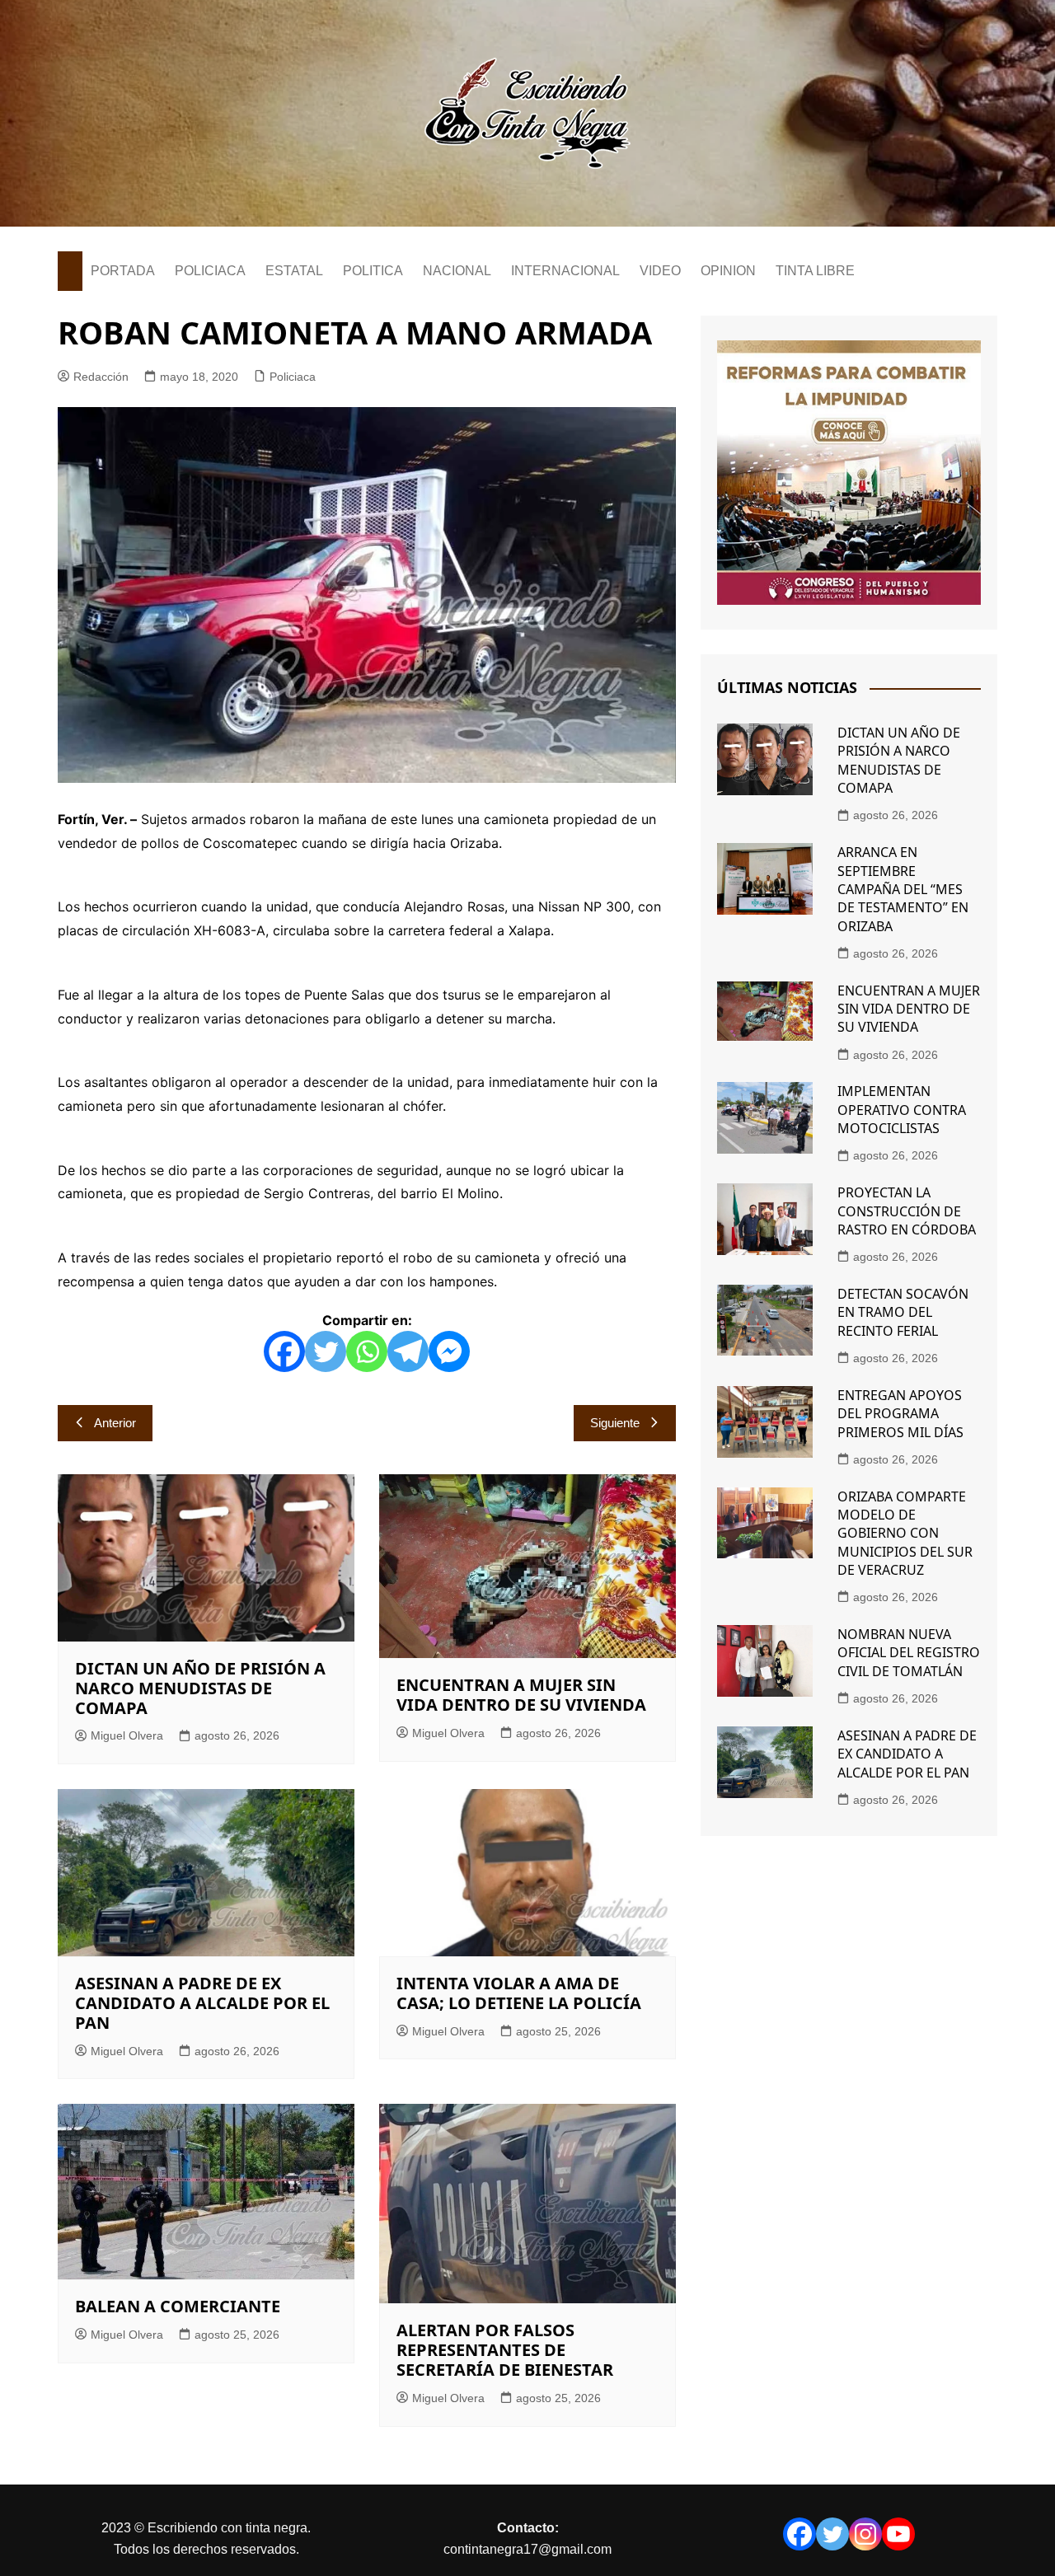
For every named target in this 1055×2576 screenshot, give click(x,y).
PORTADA (123, 271)
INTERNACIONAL (565, 271)
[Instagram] (865, 2534)
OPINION (728, 271)
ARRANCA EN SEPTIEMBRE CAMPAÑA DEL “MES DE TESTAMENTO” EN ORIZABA (903, 889)
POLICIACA (210, 271)
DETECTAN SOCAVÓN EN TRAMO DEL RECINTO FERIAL (903, 1312)
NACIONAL (457, 271)
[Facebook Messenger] (449, 1351)
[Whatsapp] (367, 1351)
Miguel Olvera (127, 1735)
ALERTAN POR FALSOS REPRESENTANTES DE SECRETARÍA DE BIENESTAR (505, 2350)
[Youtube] (898, 2534)
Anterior (115, 1423)
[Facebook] (284, 1351)
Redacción (101, 377)
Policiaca (293, 377)
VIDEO (660, 271)
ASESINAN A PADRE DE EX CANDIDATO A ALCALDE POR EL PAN (202, 2003)
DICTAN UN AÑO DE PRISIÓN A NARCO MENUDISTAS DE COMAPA (200, 1688)
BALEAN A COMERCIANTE (178, 2306)
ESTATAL (294, 271)
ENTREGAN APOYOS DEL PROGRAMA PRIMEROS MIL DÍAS (900, 1414)
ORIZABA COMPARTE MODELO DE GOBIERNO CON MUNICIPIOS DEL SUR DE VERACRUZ (905, 1534)
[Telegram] (408, 1351)
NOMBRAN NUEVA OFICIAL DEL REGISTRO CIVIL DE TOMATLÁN (909, 1653)
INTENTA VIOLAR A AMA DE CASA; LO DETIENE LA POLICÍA (519, 1993)
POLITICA (373, 271)
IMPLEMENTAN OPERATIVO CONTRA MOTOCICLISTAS (902, 1110)
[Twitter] (326, 1351)
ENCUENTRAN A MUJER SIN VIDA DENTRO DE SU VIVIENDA (521, 1695)
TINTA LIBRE (815, 271)
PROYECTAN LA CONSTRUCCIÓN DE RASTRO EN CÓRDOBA (907, 1211)
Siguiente (615, 1423)
